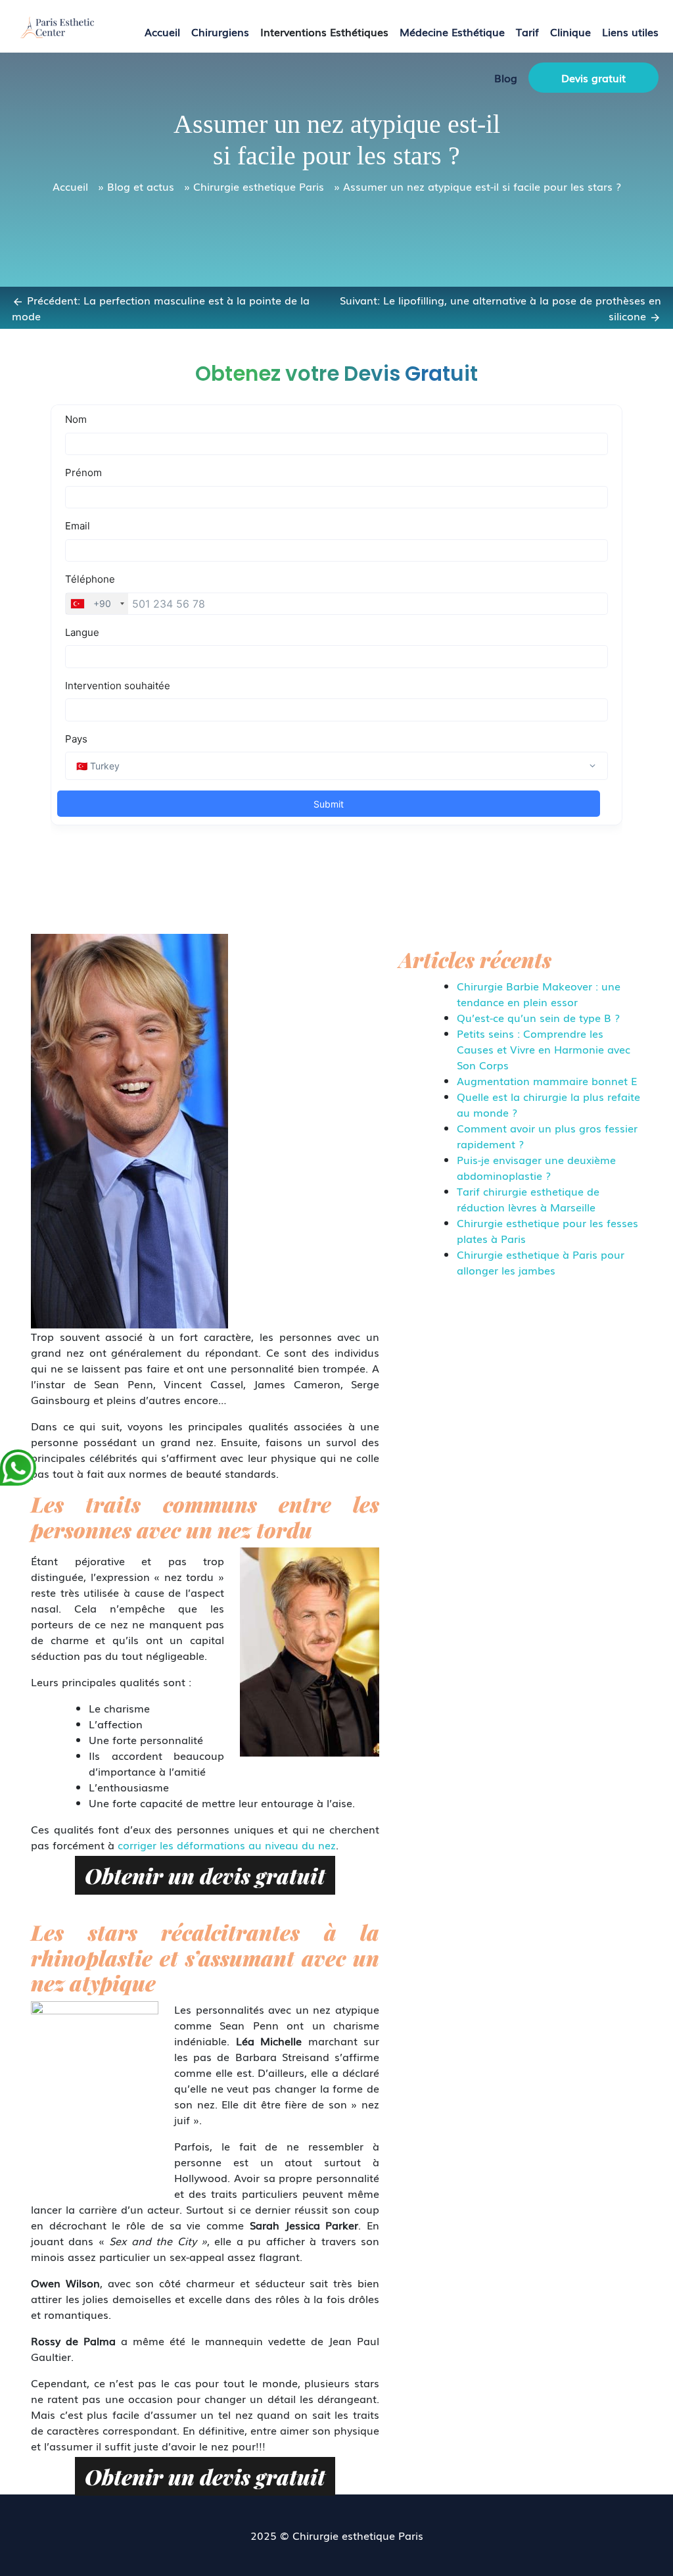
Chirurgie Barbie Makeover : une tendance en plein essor (539, 994)
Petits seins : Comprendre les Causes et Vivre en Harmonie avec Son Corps (544, 1049)
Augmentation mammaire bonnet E (547, 1081)
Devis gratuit (593, 78)
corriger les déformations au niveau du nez (227, 1845)
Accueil (162, 32)
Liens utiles (630, 32)
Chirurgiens (220, 32)
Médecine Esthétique (452, 32)
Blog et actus (141, 186)
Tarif (527, 32)
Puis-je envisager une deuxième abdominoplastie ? (536, 1167)
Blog (506, 78)
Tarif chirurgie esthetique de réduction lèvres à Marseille (528, 1199)
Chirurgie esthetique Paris (259, 186)
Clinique (570, 32)
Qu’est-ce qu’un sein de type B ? (538, 1017)
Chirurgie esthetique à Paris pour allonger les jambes (541, 1262)
